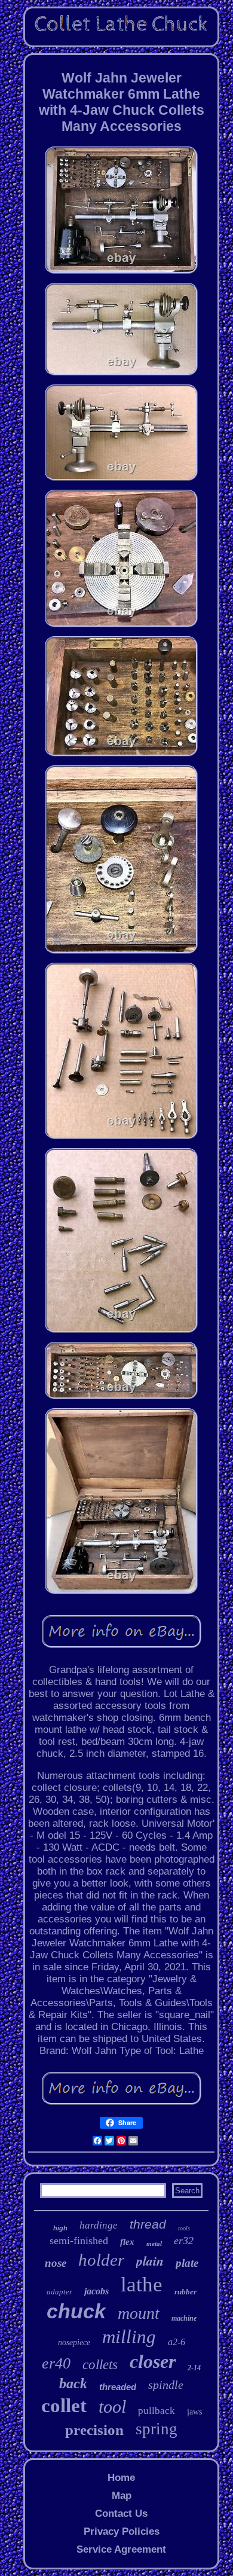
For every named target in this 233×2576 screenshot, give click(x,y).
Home (121, 2478)
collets (100, 2365)
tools (184, 2228)
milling (129, 2337)
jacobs (96, 2291)
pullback (157, 2411)
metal (154, 2244)
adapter (59, 2292)
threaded (118, 2387)
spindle (166, 2385)
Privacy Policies (122, 2531)
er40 (56, 2363)
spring (157, 2429)
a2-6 (177, 2342)
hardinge (99, 2225)
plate (187, 2263)
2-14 (194, 2368)
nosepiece (74, 2342)
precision (94, 2430)
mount (139, 2313)
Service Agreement (121, 2549)
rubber (186, 2292)
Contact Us (121, 2514)
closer (153, 2361)
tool (112, 2406)
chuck (76, 2311)
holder (101, 2260)
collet (64, 2406)
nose (56, 2263)
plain (150, 2261)
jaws (194, 2412)
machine (184, 2318)
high (60, 2228)
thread (148, 2224)
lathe (142, 2284)
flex (127, 2242)
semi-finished (79, 2241)
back (73, 2383)
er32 (184, 2241)
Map (122, 2496)
